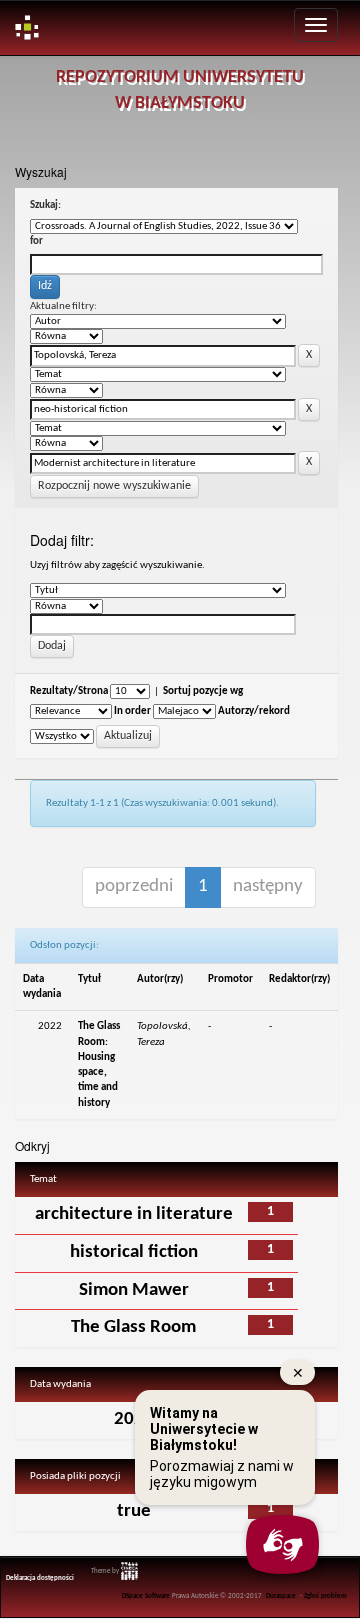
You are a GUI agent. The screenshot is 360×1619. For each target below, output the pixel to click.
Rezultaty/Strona (69, 691)
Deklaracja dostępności (40, 1578)
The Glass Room (133, 1327)
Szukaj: (45, 205)
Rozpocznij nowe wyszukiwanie (114, 486)
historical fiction (134, 1252)
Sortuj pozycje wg (203, 691)
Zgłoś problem (325, 1596)
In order (132, 711)
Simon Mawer (134, 1290)
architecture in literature (134, 1214)
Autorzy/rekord (254, 711)
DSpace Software (146, 1596)
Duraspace (281, 1596)
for (36, 241)
